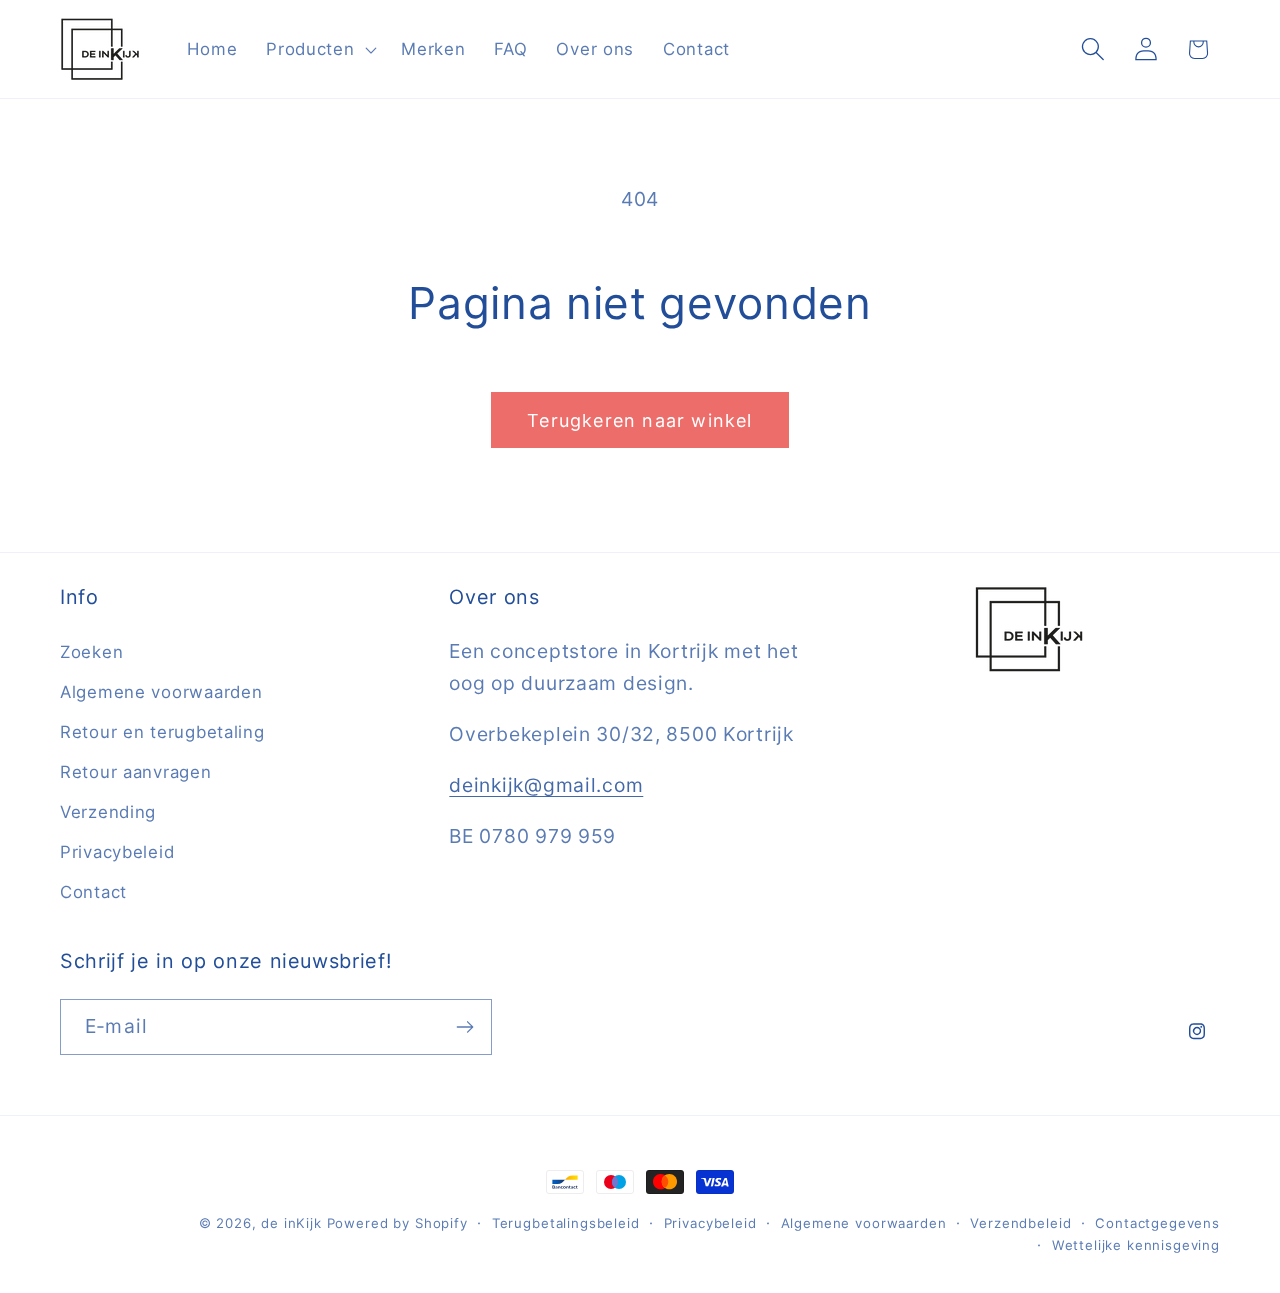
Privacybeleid (117, 852)
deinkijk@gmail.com (546, 785)
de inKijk (291, 1223)
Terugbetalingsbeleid (566, 1223)
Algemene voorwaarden (161, 692)
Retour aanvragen (136, 772)
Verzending (108, 812)
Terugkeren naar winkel (639, 420)
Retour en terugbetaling (162, 732)
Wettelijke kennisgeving (1136, 1245)
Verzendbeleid (1020, 1223)
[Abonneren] (464, 1027)
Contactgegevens (1157, 1223)
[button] (319, 49)
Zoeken (91, 652)
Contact (93, 892)
